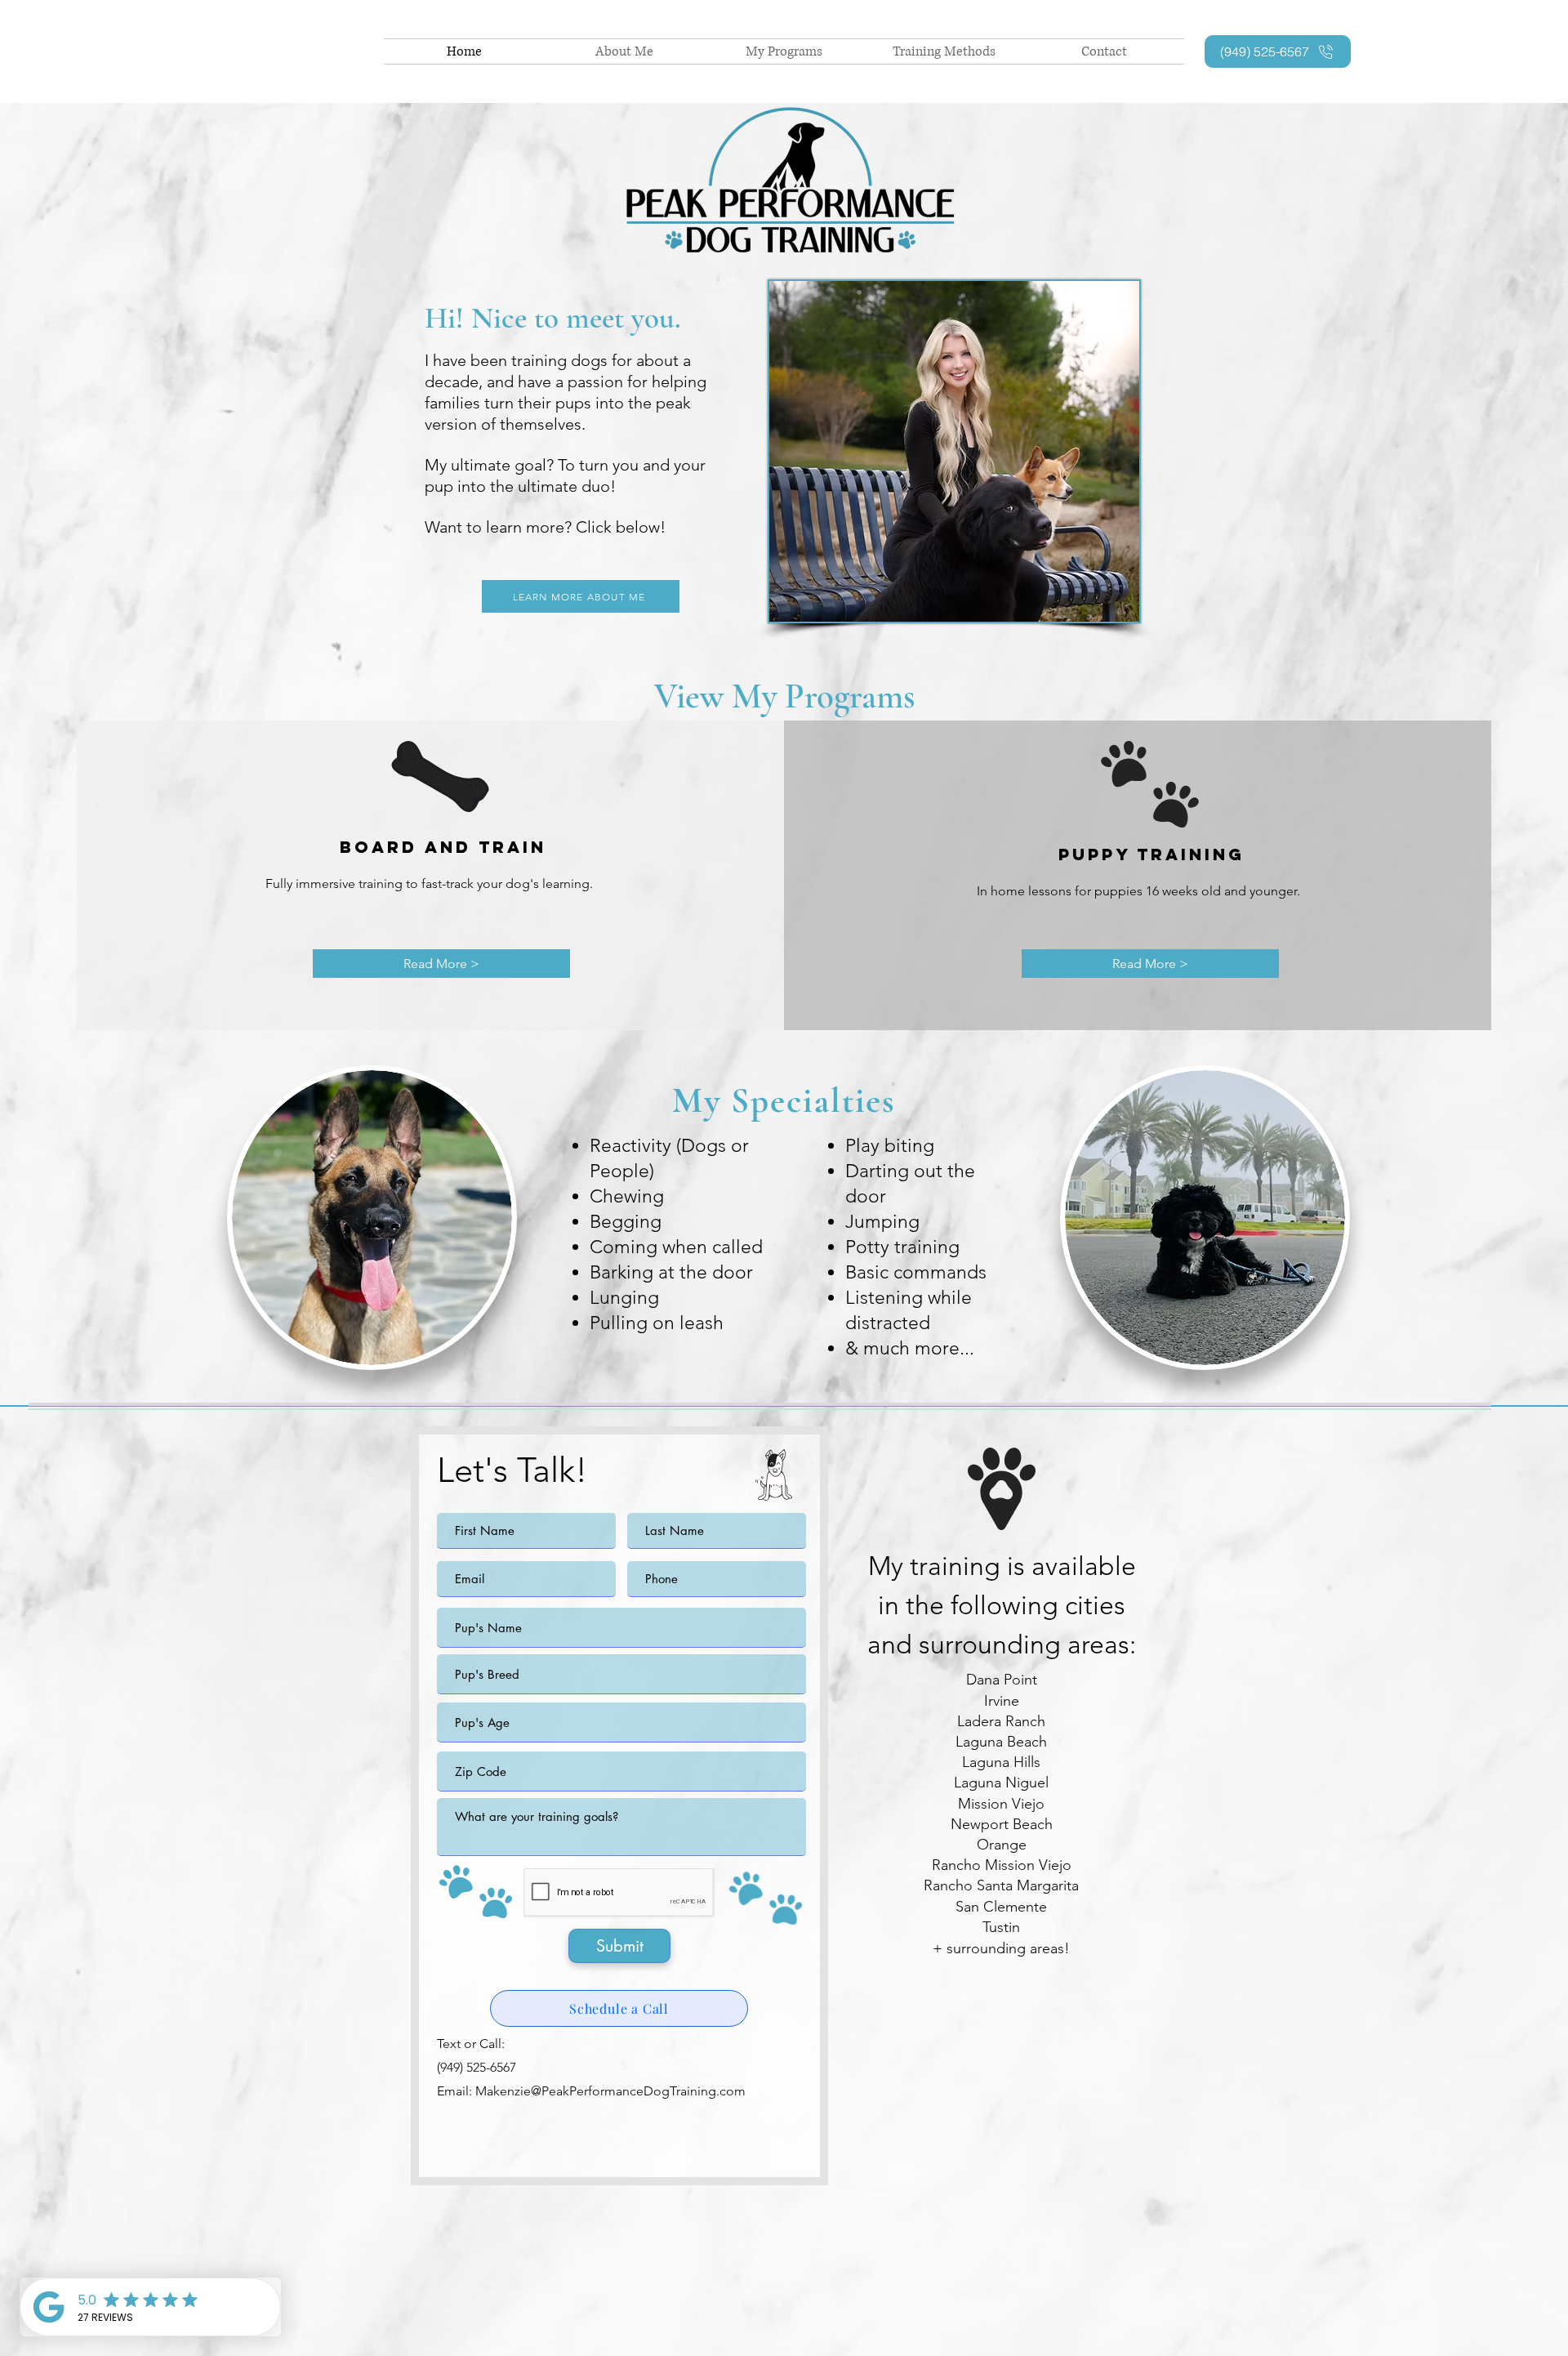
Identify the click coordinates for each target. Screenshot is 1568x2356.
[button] (441, 964)
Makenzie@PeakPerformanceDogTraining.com (610, 2091)
